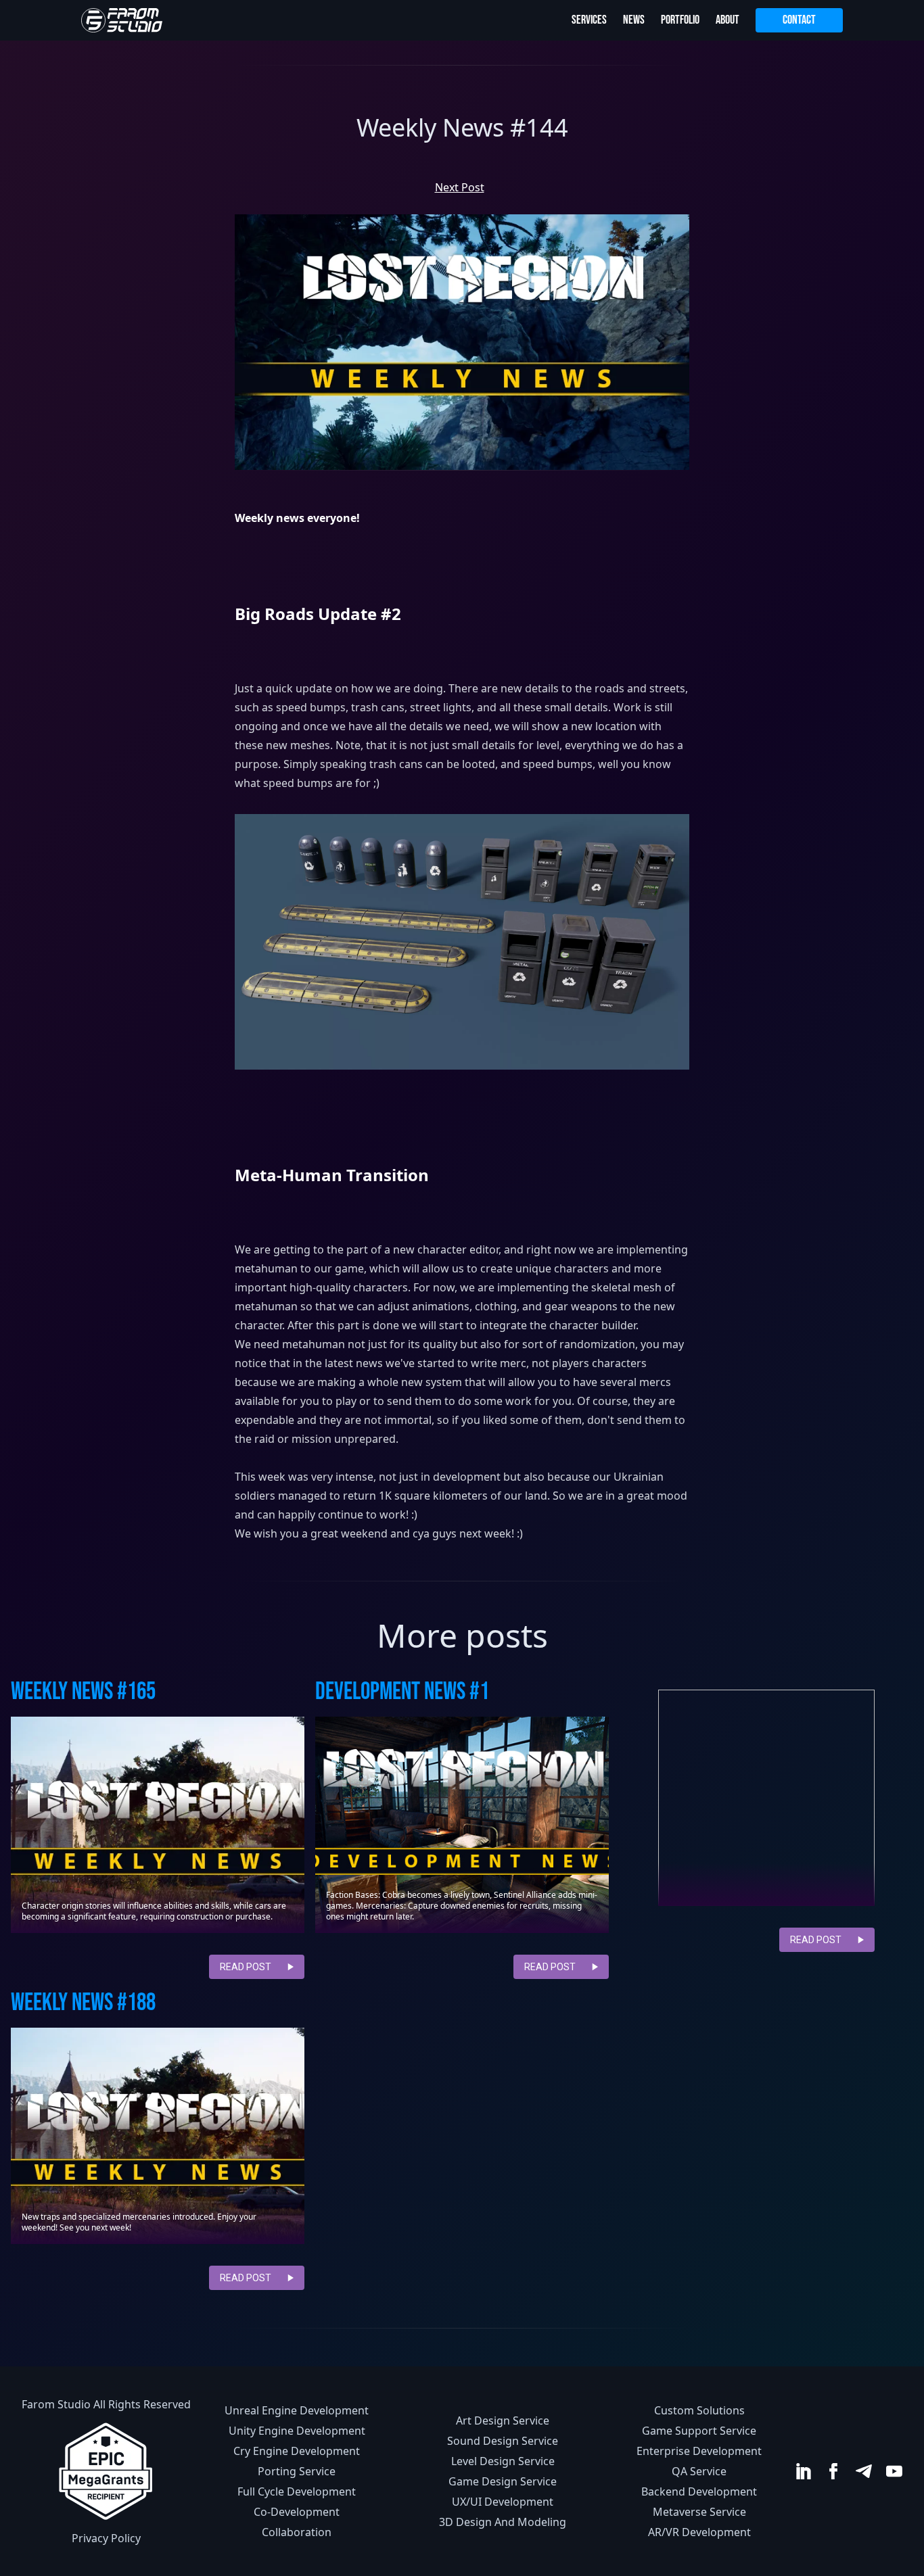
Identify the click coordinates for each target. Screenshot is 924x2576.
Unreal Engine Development (297, 2410)
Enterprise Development (699, 2451)
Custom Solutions (699, 2410)
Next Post (460, 187)
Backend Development (699, 2491)
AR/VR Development (699, 2532)
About (727, 20)
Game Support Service (699, 2431)
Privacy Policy (106, 2538)
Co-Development (297, 2512)
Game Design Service (503, 2481)
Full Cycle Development (297, 2491)
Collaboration (297, 2532)
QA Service (699, 2471)
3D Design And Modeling (503, 2522)
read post (246, 1967)
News (634, 20)
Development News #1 (402, 1692)
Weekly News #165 (83, 1692)
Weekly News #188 (83, 2003)
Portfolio (680, 20)
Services (589, 20)
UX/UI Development (503, 2502)
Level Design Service (503, 2461)
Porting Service (297, 2471)
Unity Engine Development (297, 2431)
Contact (799, 20)
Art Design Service (503, 2420)
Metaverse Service (699, 2512)
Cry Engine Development (297, 2451)
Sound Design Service (503, 2441)
